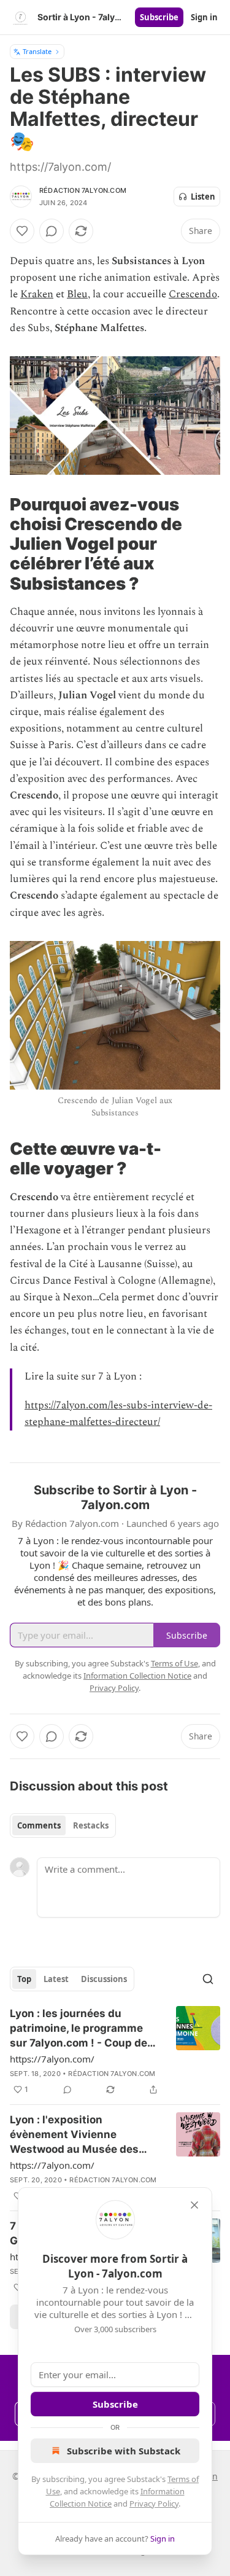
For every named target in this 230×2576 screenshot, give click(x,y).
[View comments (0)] (52, 231)
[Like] (22, 231)
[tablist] (63, 1825)
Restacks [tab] (91, 1825)
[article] (115, 2051)
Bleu (77, 294)
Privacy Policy (154, 2504)
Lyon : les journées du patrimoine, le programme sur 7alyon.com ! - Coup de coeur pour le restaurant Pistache (79, 2029)
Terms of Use (174, 1663)
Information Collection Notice (137, 1676)
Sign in (204, 17)
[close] (194, 2205)
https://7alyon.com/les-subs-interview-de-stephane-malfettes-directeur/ (118, 1414)
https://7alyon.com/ (52, 2059)
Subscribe (159, 17)
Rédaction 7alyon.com (83, 190)
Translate (37, 51)
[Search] (208, 1979)
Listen (203, 197)
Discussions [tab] (104, 1979)
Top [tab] (24, 1979)
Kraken (37, 294)
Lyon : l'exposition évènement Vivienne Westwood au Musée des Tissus (74, 2135)
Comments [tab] (39, 1825)
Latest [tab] (56, 1979)
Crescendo (193, 294)
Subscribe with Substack (124, 2451)
